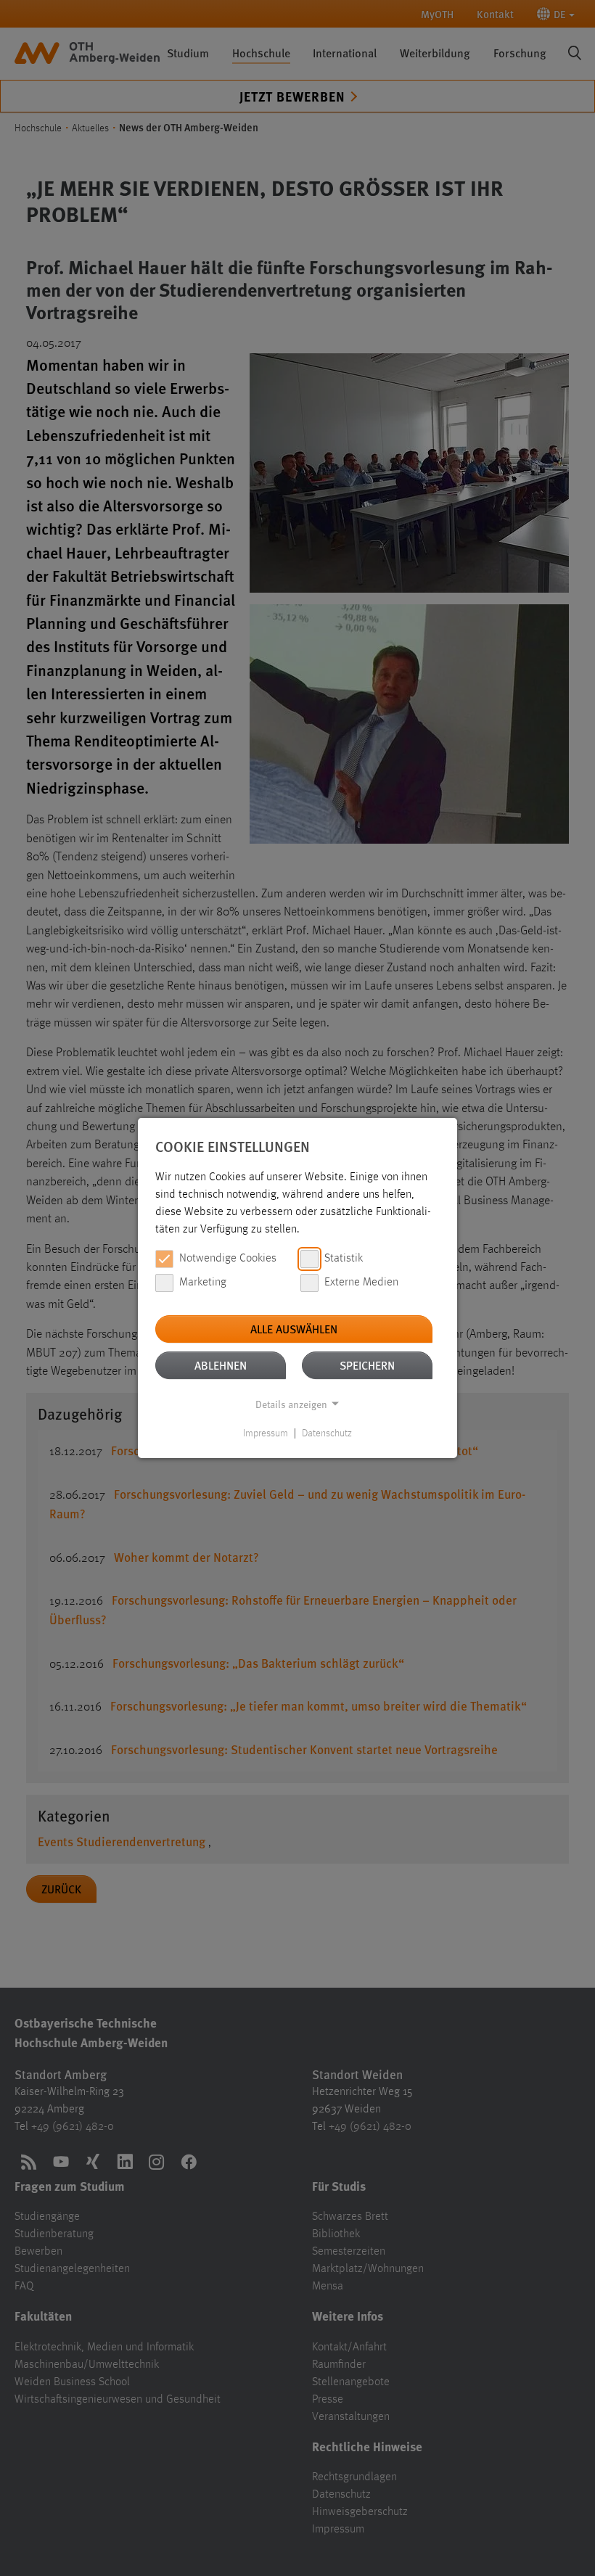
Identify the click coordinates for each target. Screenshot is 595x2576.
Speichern (367, 1365)
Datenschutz (327, 1433)
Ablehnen (221, 1365)
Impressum (266, 1433)
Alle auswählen (294, 1329)
